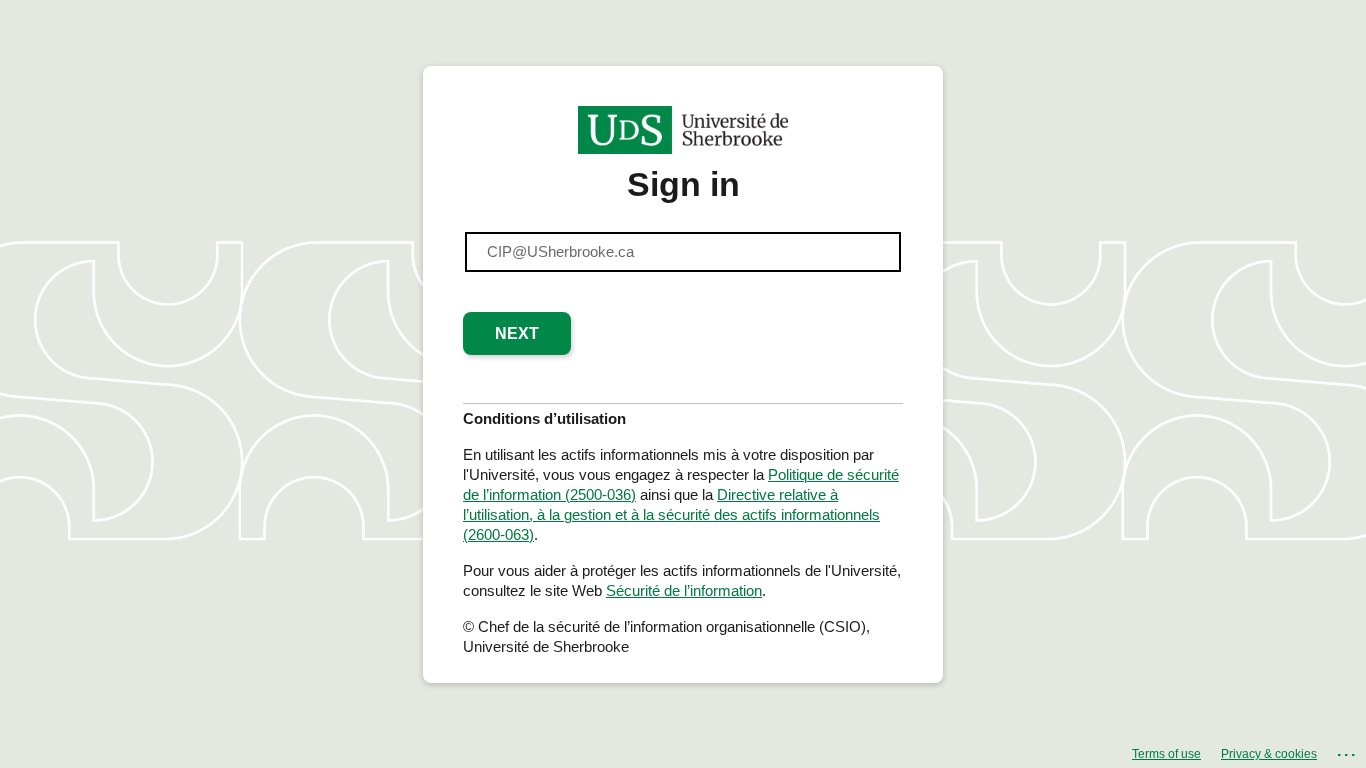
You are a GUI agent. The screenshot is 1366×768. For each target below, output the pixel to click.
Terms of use (1166, 754)
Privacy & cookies (1269, 754)
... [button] (1347, 750)
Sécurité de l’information (684, 590)
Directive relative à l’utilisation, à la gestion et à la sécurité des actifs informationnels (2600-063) (671, 514)
